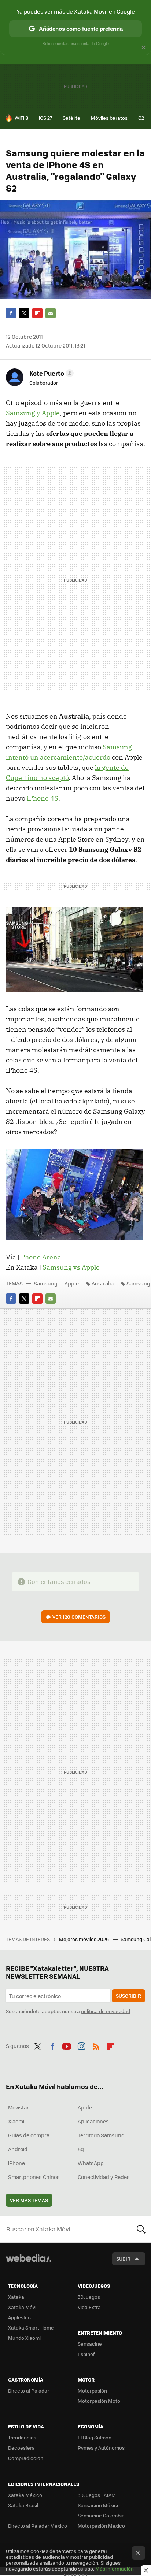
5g (81, 2149)
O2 (141, 118)
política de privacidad (106, 2011)
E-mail (51, 313)
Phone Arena (41, 1257)
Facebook (11, 313)
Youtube (67, 2045)
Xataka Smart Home (31, 2328)
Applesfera (20, 2317)
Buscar (141, 2229)
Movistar (19, 2107)
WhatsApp (91, 2163)
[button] (50, 373)
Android (18, 2149)
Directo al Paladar (29, 2391)
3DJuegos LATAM (97, 2495)
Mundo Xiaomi (24, 2338)
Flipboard (37, 313)
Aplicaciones (93, 2121)
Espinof (86, 2354)
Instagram (81, 2045)
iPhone (16, 2163)
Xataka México (25, 2495)
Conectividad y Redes (104, 2177)
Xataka (16, 2297)
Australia (103, 1283)
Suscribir (128, 1996)
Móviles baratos (109, 118)
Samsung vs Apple (71, 1267)
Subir (123, 2259)
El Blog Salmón (95, 2437)
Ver (79, 1617)
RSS (96, 2045)
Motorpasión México (101, 2526)
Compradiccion (26, 2458)
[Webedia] (29, 2263)
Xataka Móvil (23, 2307)
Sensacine (90, 2344)
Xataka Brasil (23, 2505)
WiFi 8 (21, 118)
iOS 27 (45, 118)
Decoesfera (21, 2448)
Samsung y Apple (33, 413)
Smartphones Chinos (34, 2177)
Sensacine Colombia (101, 2515)
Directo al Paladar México (38, 2526)
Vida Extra (89, 2307)
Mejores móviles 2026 (84, 1939)
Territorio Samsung (101, 2135)
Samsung (46, 1283)
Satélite (71, 118)
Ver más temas (29, 2200)
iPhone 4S (43, 798)
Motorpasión (92, 2391)
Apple (72, 1283)
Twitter (24, 313)
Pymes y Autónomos (101, 2448)
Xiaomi (16, 2121)
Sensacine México (99, 2505)
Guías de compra (29, 2135)
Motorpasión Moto (99, 2401)
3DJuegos (89, 2297)
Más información (115, 2568)
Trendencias (22, 2437)
